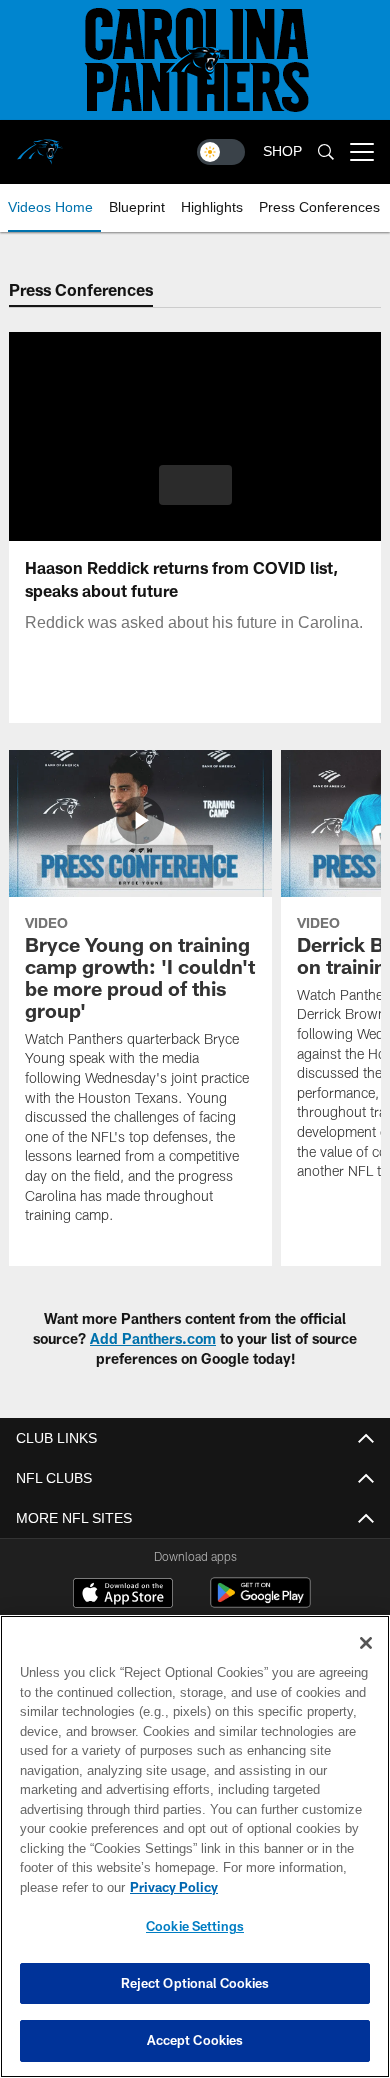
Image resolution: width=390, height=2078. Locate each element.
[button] (195, 485)
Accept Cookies (195, 2040)
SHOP (282, 151)
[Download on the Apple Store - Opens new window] (123, 1595)
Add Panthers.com (153, 1338)
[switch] (221, 152)
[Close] (366, 1643)
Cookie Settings (195, 1926)
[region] (195, 1846)
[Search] (326, 152)
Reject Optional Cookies (195, 1983)
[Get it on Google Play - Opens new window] (260, 1603)
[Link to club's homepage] (40, 144)
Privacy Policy (174, 1887)
